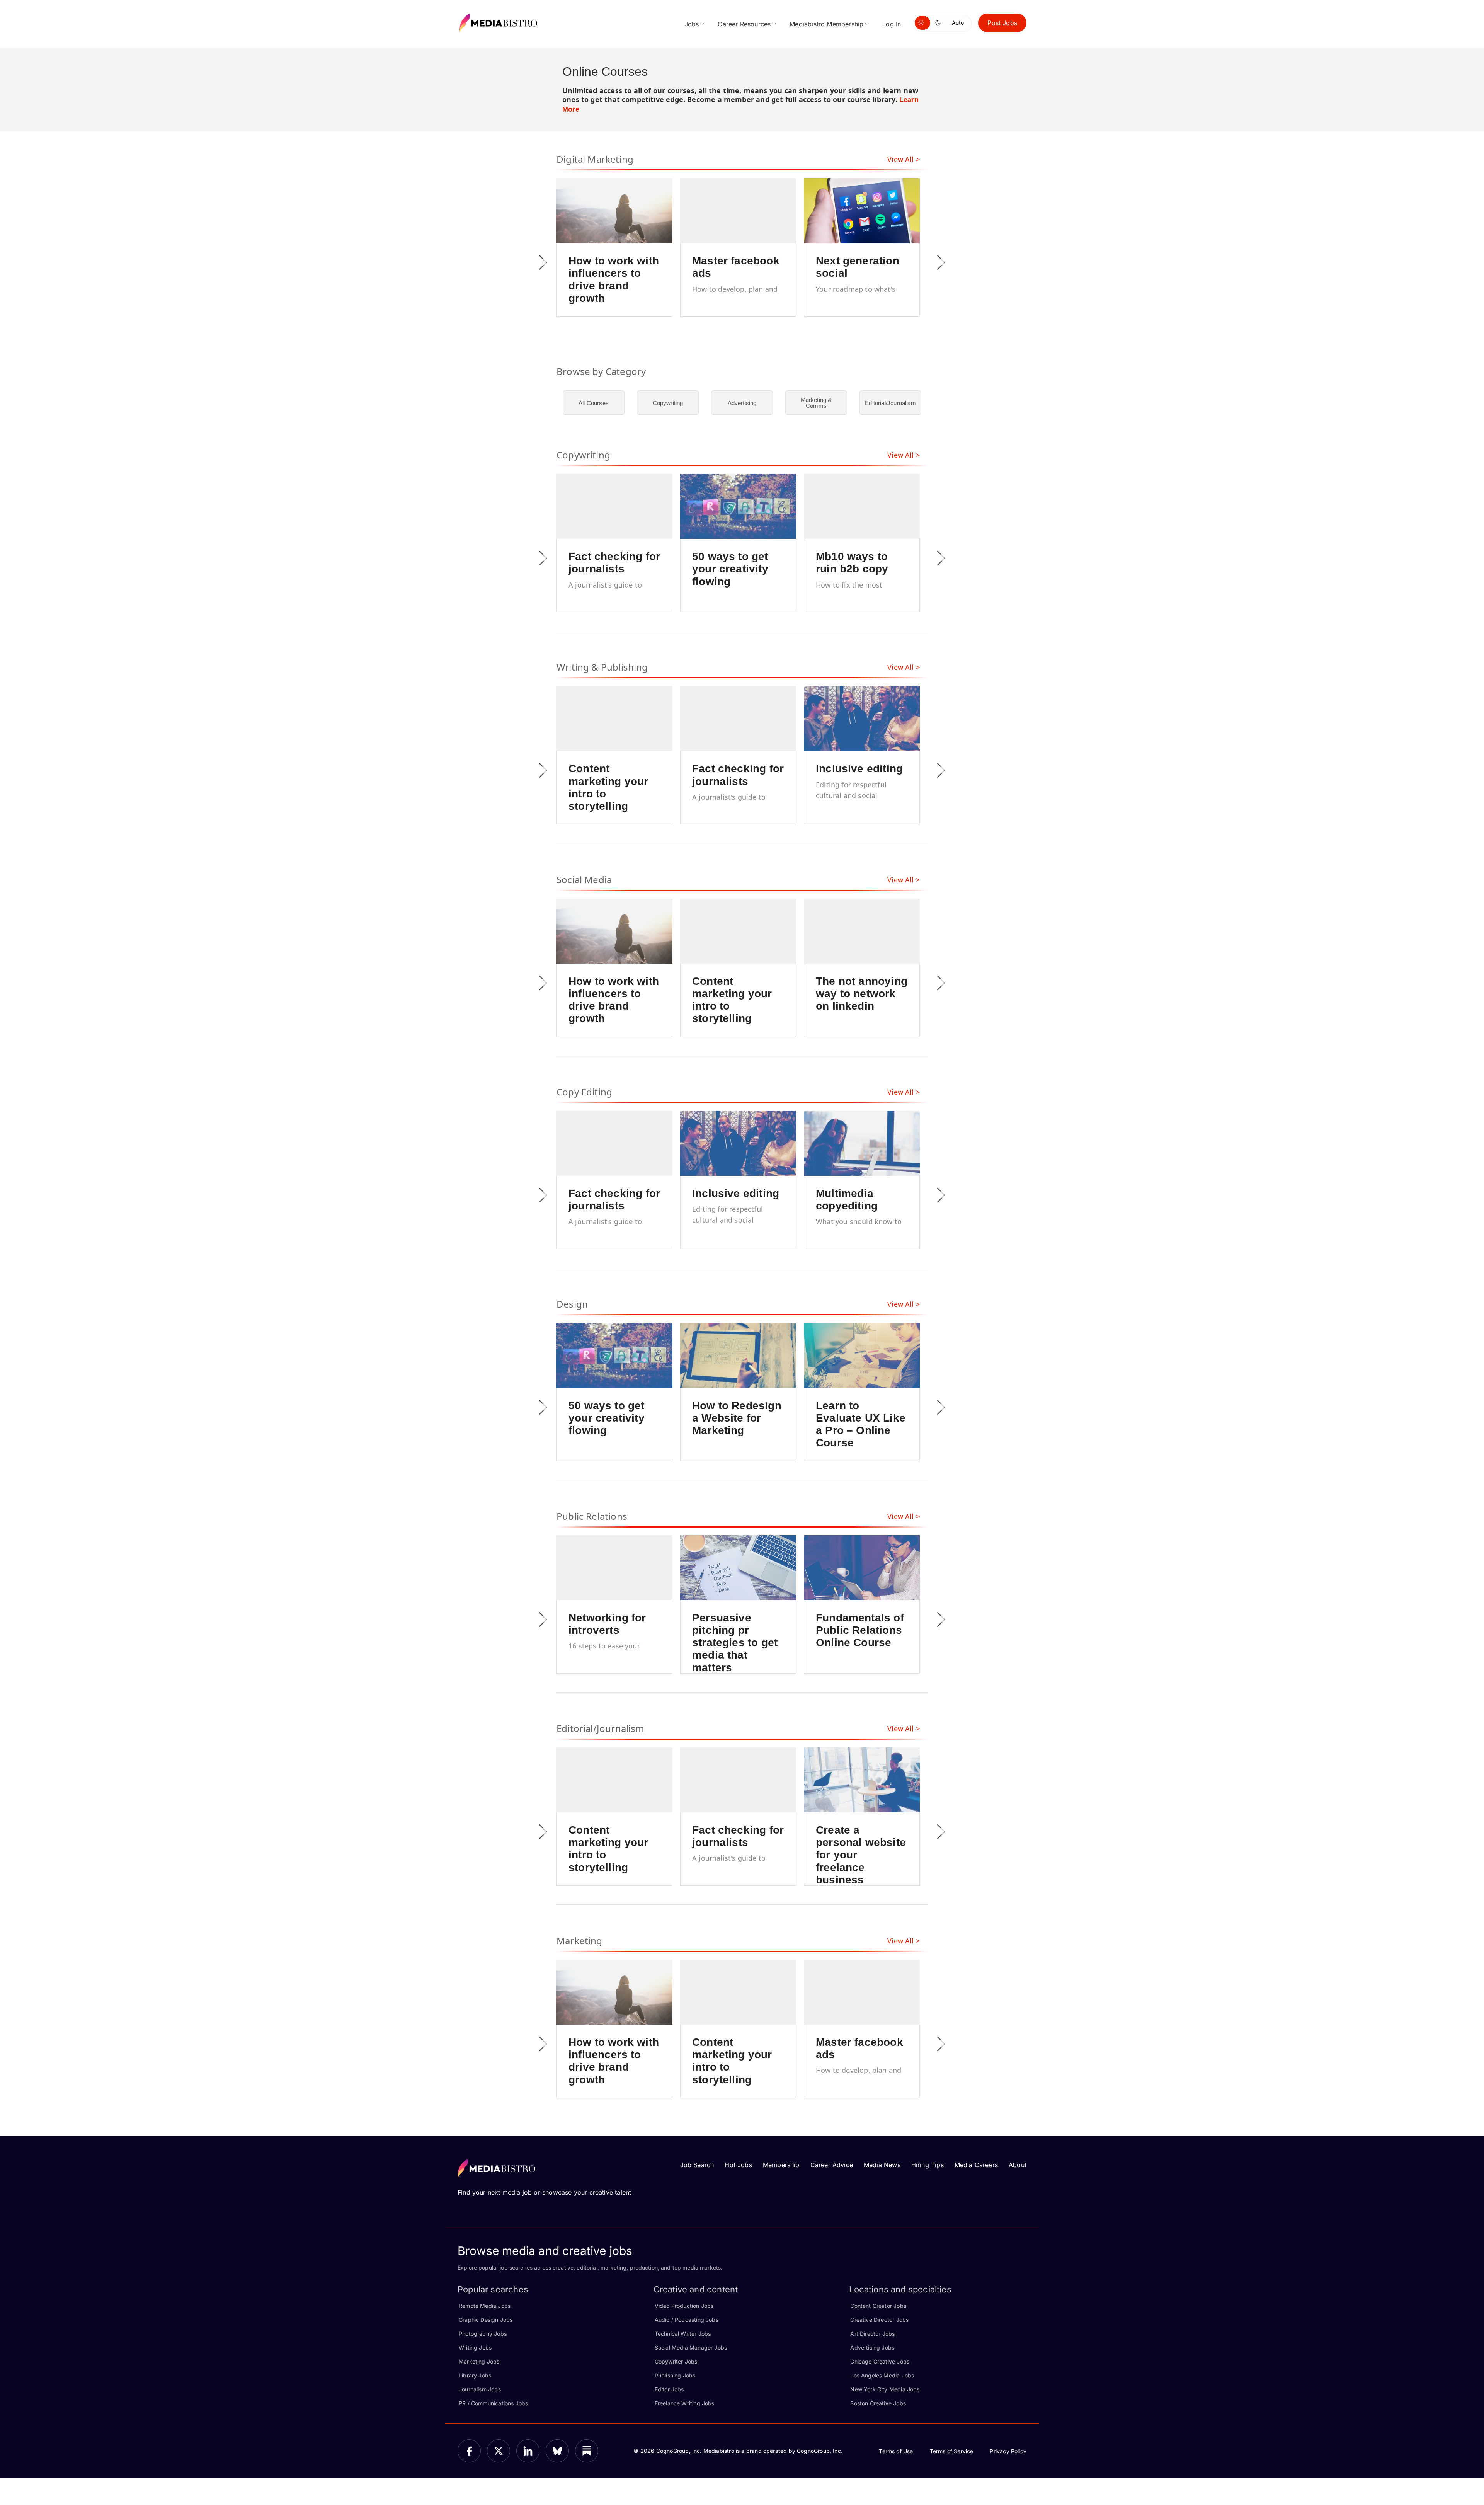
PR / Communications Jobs (493, 2403)
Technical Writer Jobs (683, 2334)
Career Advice (832, 2165)
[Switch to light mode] (922, 23)
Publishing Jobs (675, 2375)
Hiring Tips (927, 2165)
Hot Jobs (738, 2165)
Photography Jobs (483, 2334)
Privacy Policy (1008, 2451)
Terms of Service (952, 2451)
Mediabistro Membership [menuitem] (826, 24)
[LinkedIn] (528, 2451)
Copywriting (668, 403)
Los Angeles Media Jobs (882, 2375)
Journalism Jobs (480, 2389)
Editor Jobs (669, 2389)
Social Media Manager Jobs (691, 2347)
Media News (882, 2165)
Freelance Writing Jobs (685, 2403)
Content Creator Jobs (878, 2306)
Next (941, 262)
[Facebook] (469, 2451)
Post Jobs (1002, 23)
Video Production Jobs (684, 2306)
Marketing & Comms (816, 403)
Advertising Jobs (872, 2347)
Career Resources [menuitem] (744, 24)
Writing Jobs (475, 2347)
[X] (499, 2451)
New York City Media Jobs (885, 2389)
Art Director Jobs (872, 2334)
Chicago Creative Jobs (880, 2361)
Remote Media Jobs (485, 2306)
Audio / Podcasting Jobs (687, 2320)
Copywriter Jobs (676, 2361)
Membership (781, 2165)
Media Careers (976, 2165)
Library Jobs (475, 2375)
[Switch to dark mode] (939, 23)
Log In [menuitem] (892, 24)
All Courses (594, 403)
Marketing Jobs (479, 2361)
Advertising (742, 403)
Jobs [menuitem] (692, 24)
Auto (958, 23)
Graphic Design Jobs (486, 2320)
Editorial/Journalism (890, 403)
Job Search (697, 2165)
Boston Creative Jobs (878, 2403)
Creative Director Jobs (879, 2320)
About (1018, 2165)
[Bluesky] (557, 2451)
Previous (543, 262)
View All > (904, 159)
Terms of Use (896, 2451)
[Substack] (587, 2451)
